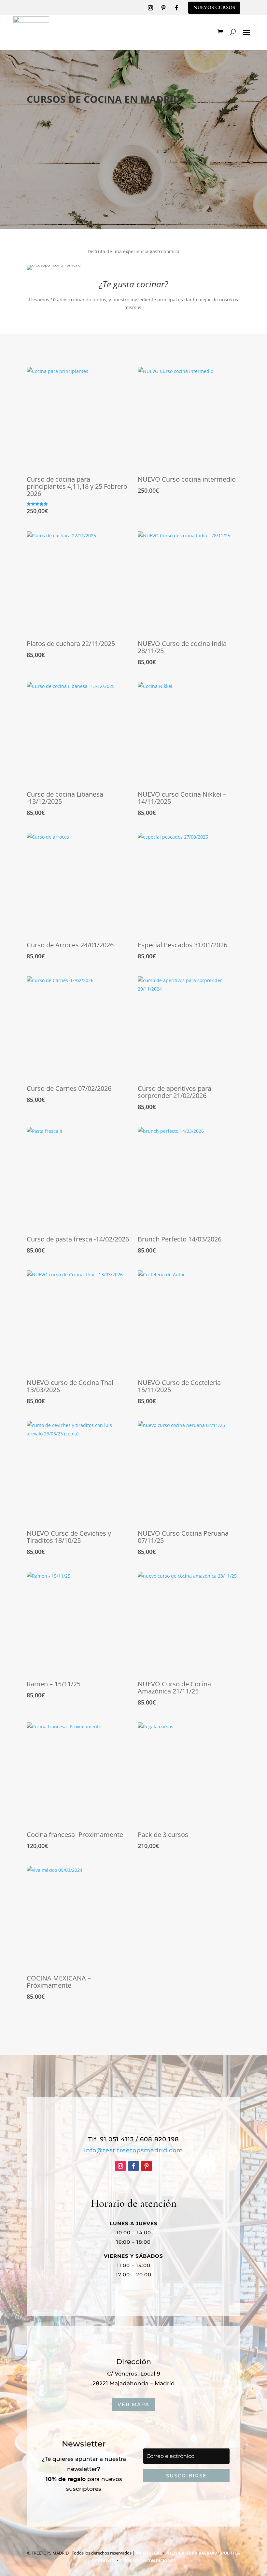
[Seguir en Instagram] (150, 8)
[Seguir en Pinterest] (163, 8)
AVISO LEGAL (149, 2553)
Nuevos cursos (214, 7)
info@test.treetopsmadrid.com (133, 2150)
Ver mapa (133, 2404)
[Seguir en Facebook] (176, 8)
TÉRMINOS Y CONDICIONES (148, 2561)
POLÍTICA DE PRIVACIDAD (191, 2553)
